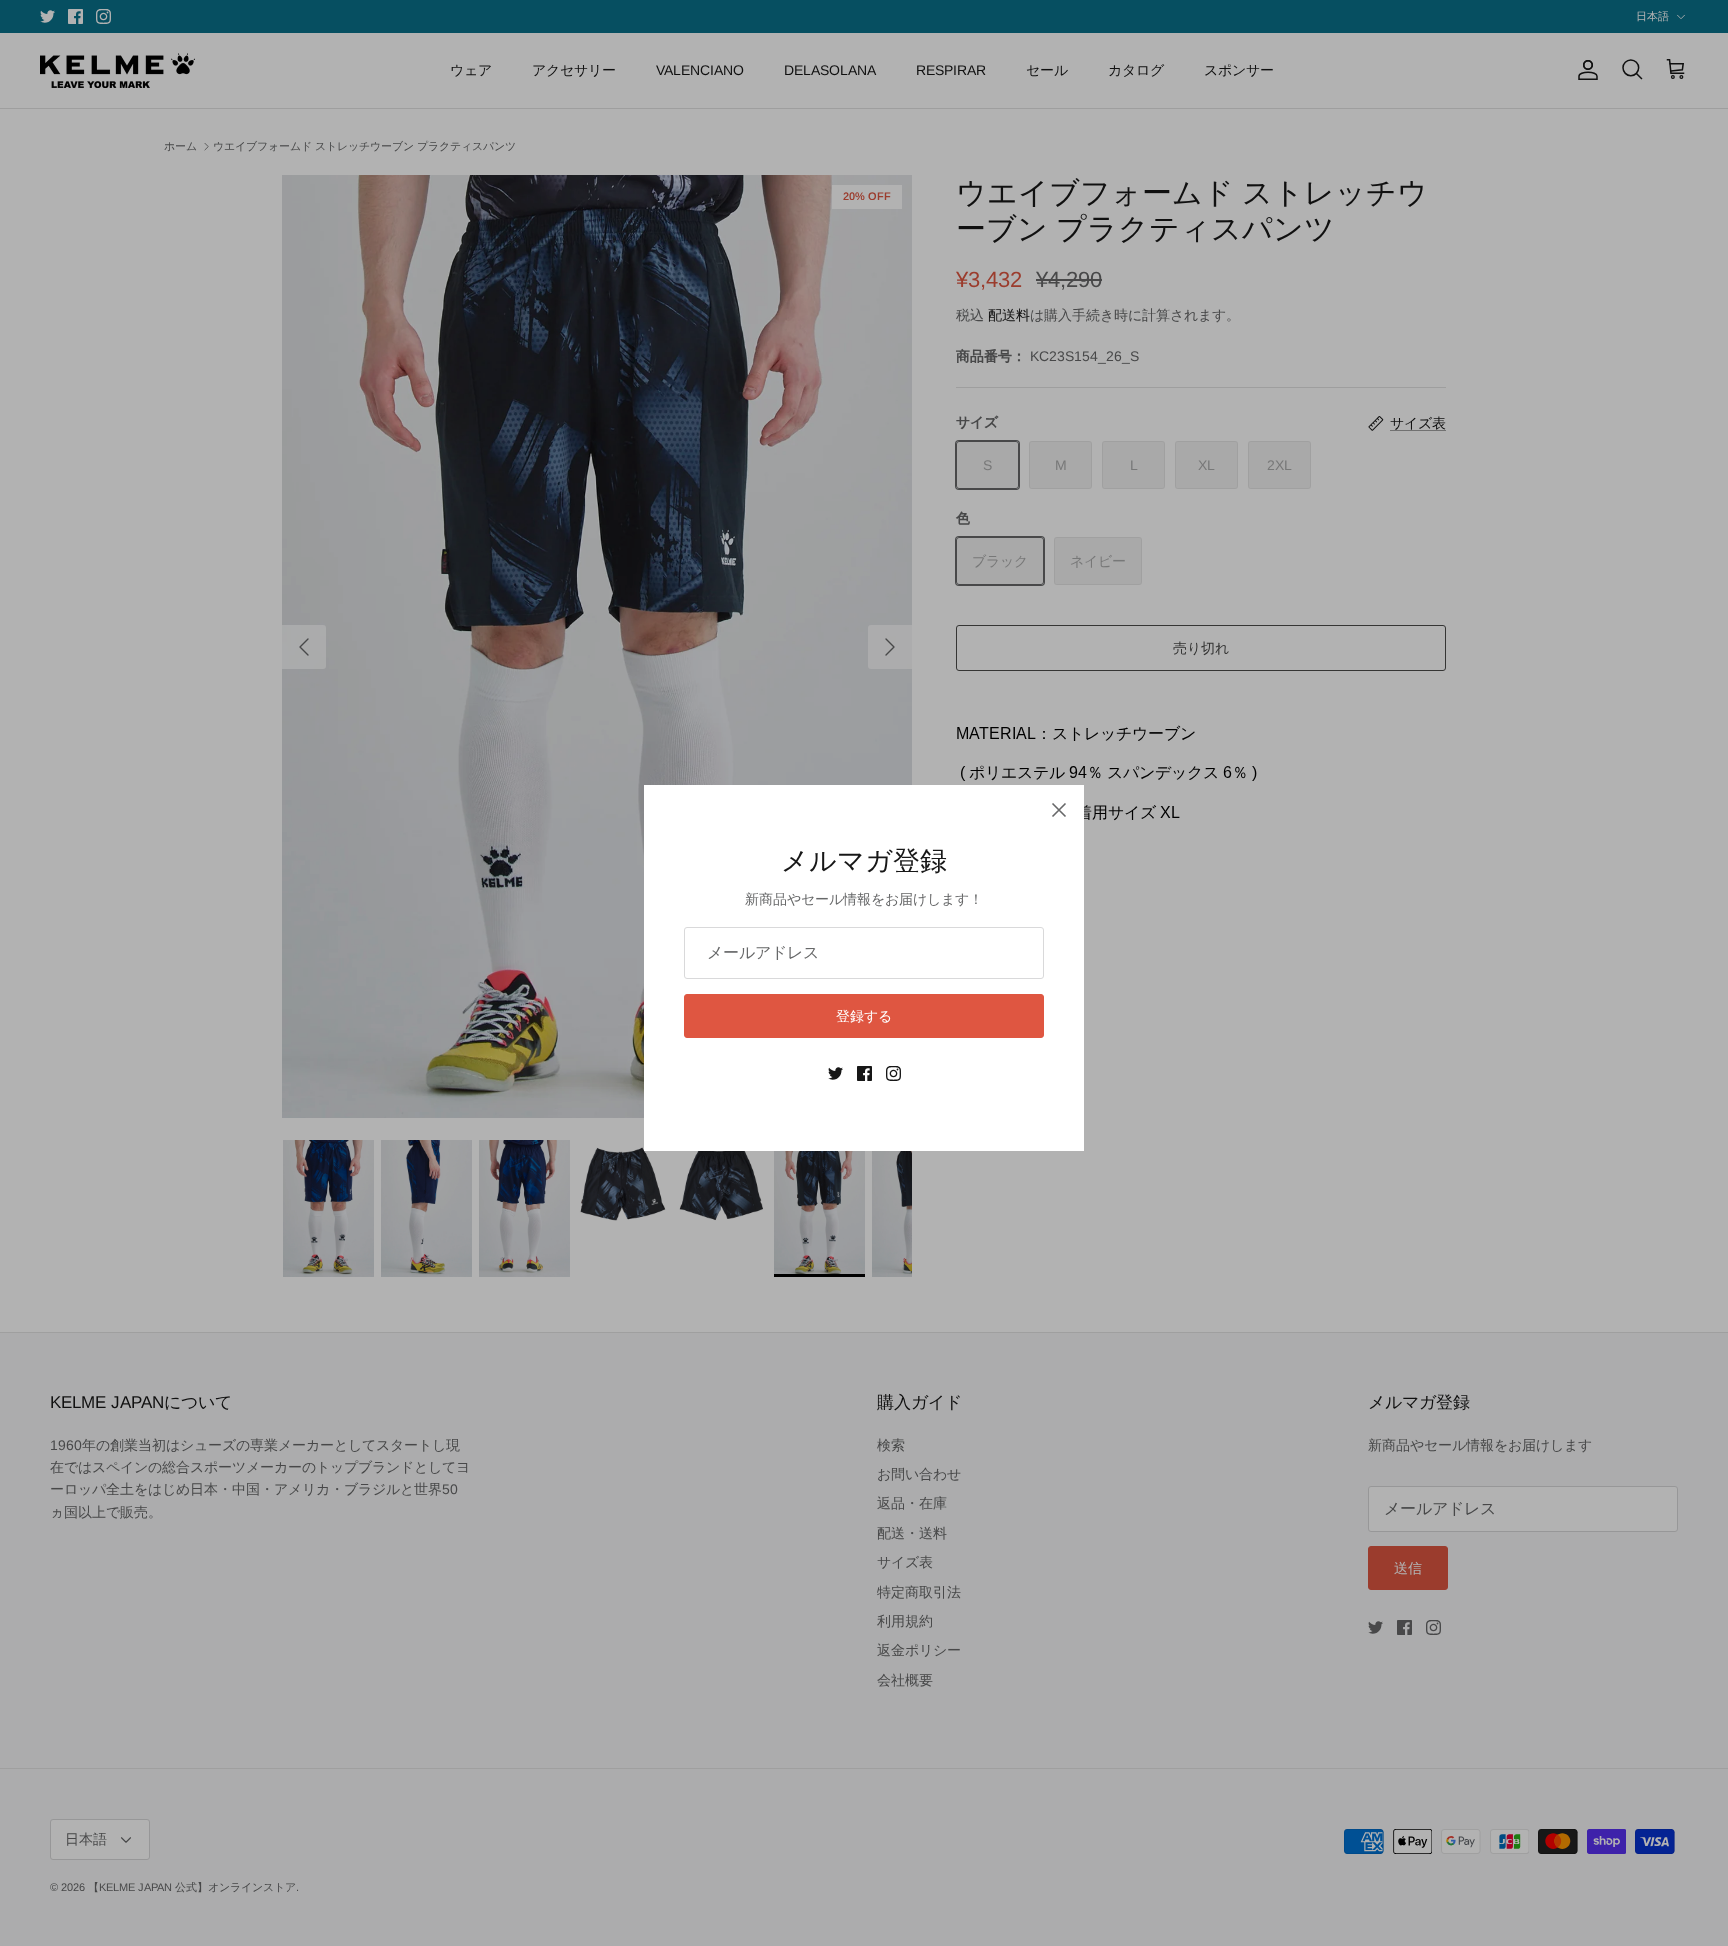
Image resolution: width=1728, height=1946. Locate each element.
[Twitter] (835, 1073)
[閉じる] (1059, 810)
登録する (864, 1016)
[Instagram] (893, 1073)
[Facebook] (864, 1073)
